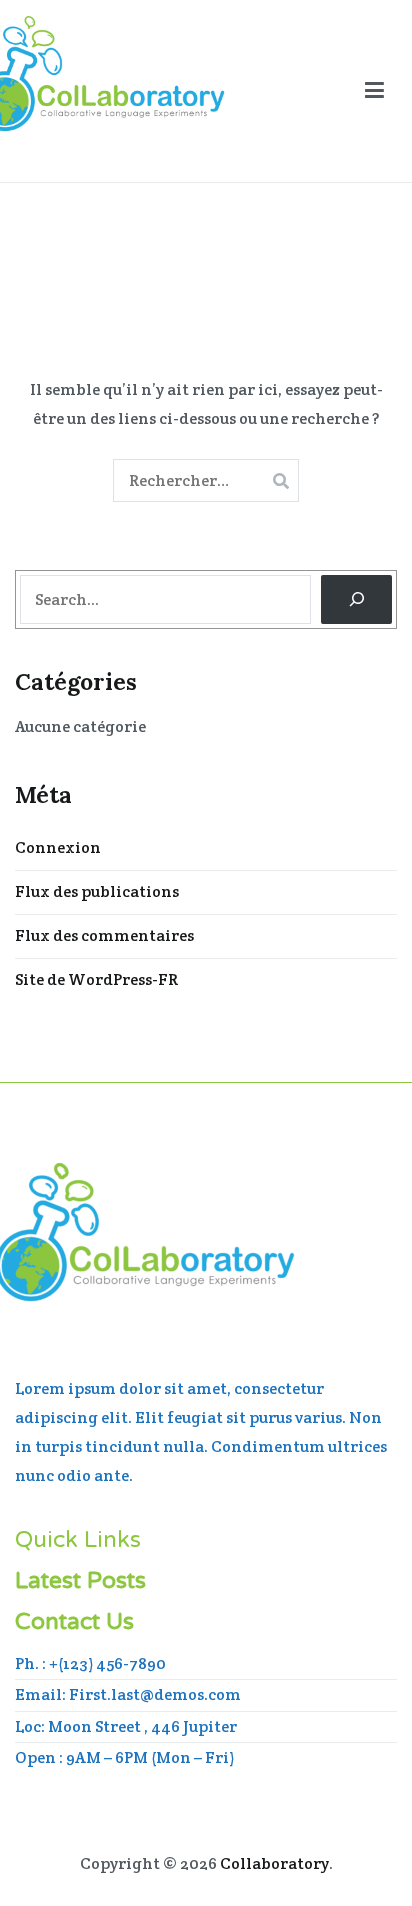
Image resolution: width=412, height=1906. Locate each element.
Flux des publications (97, 891)
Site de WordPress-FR (96, 979)
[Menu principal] (374, 91)
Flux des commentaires (104, 935)
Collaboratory (274, 1863)
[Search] (356, 599)
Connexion (58, 847)
